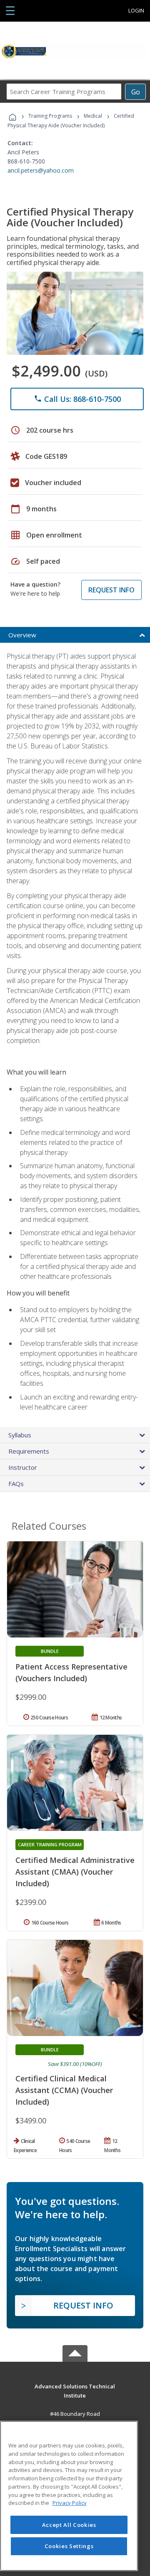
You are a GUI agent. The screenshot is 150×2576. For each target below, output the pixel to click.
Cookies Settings (69, 2546)
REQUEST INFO (111, 590)
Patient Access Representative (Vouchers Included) (71, 1672)
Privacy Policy (70, 2503)
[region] (69, 2496)
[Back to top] (75, 2386)
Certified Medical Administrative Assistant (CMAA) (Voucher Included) (75, 1872)
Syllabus (20, 1435)
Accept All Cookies (69, 2525)
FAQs (16, 1484)
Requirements (29, 1451)
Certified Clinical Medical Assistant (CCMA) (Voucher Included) (64, 2090)
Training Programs (50, 116)
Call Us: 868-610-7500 (77, 399)
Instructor (23, 1467)
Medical (93, 116)
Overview (22, 635)
